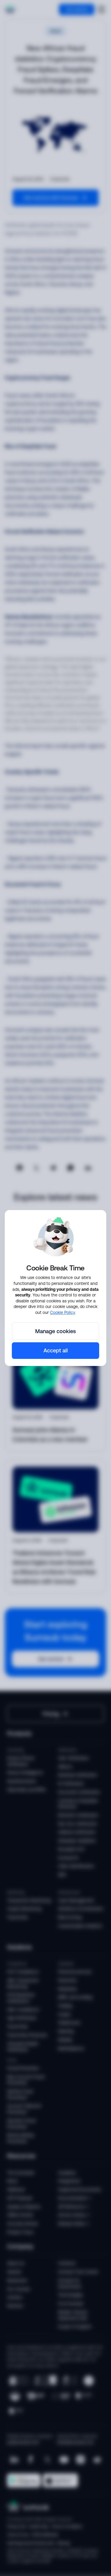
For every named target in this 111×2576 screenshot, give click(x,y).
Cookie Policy (62, 1312)
